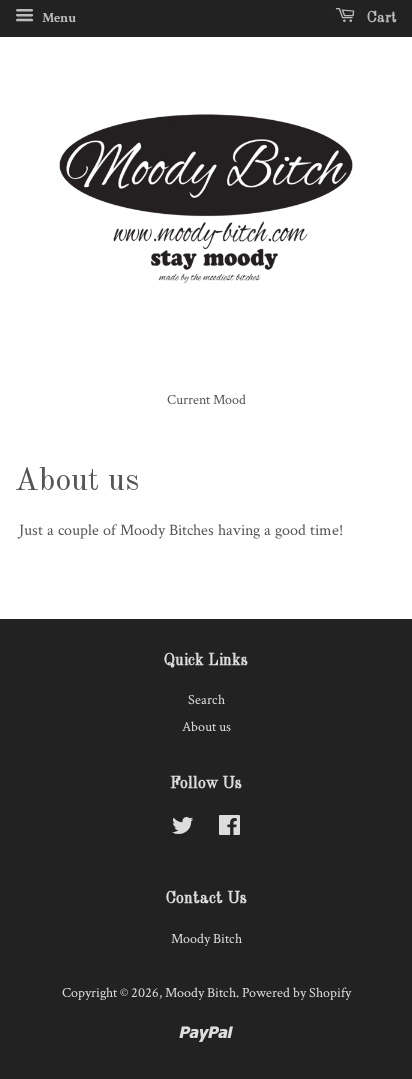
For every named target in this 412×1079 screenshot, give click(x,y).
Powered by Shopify (296, 993)
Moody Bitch (200, 993)
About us (206, 727)
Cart (380, 18)
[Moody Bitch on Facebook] (229, 830)
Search (206, 700)
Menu (57, 18)
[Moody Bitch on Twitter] (183, 830)
